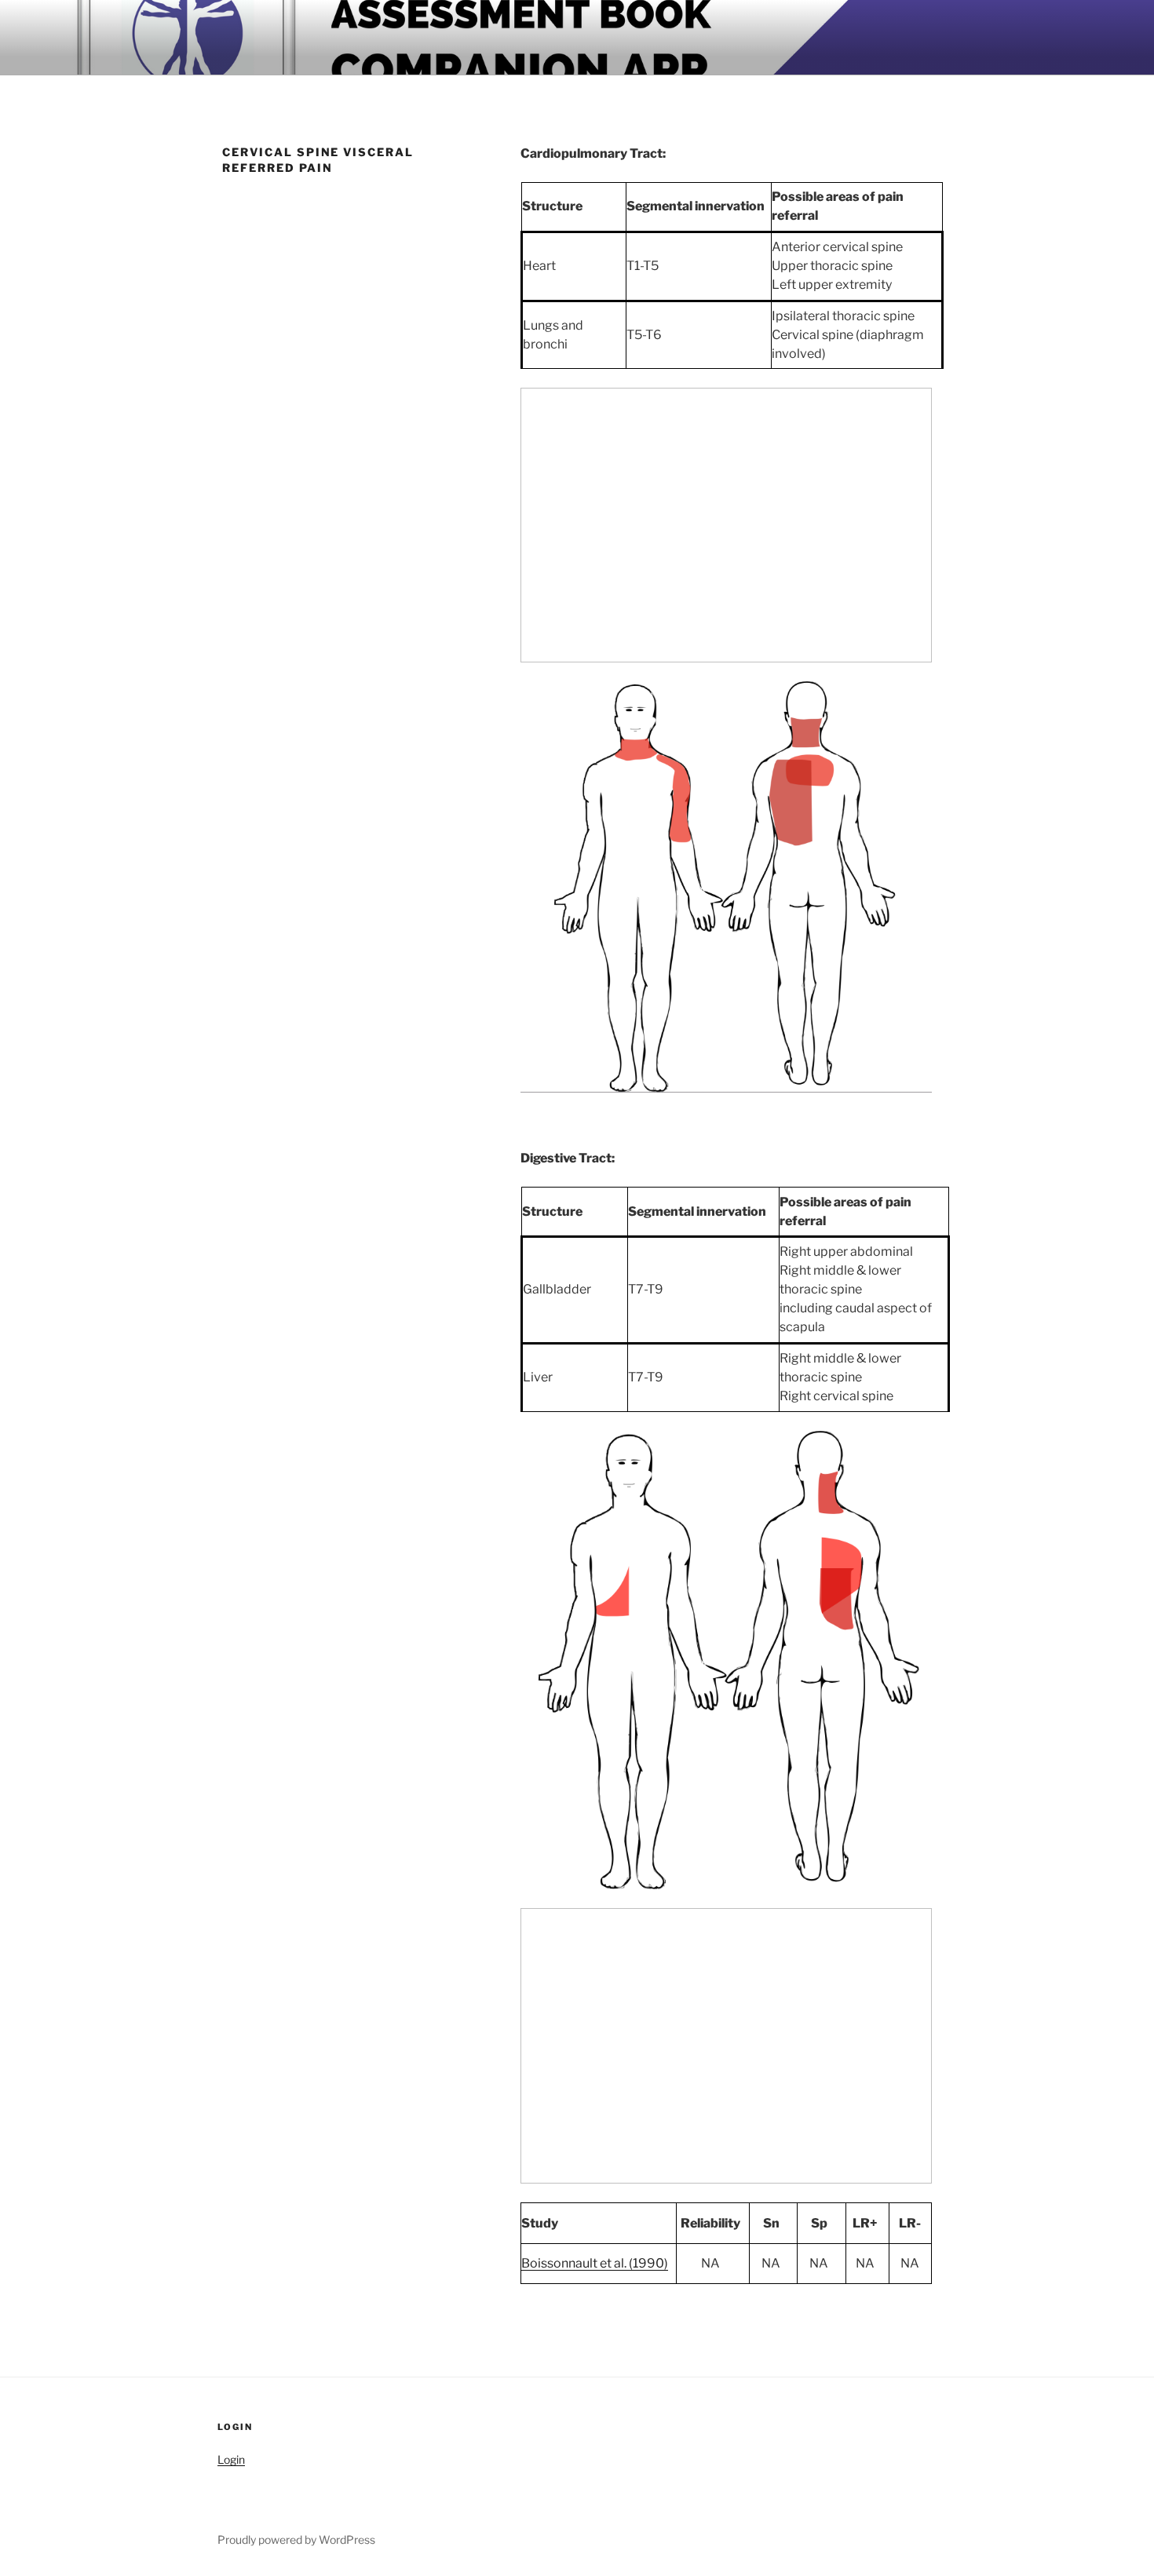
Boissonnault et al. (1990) (595, 2263)
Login (231, 2459)
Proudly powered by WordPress (296, 2540)
